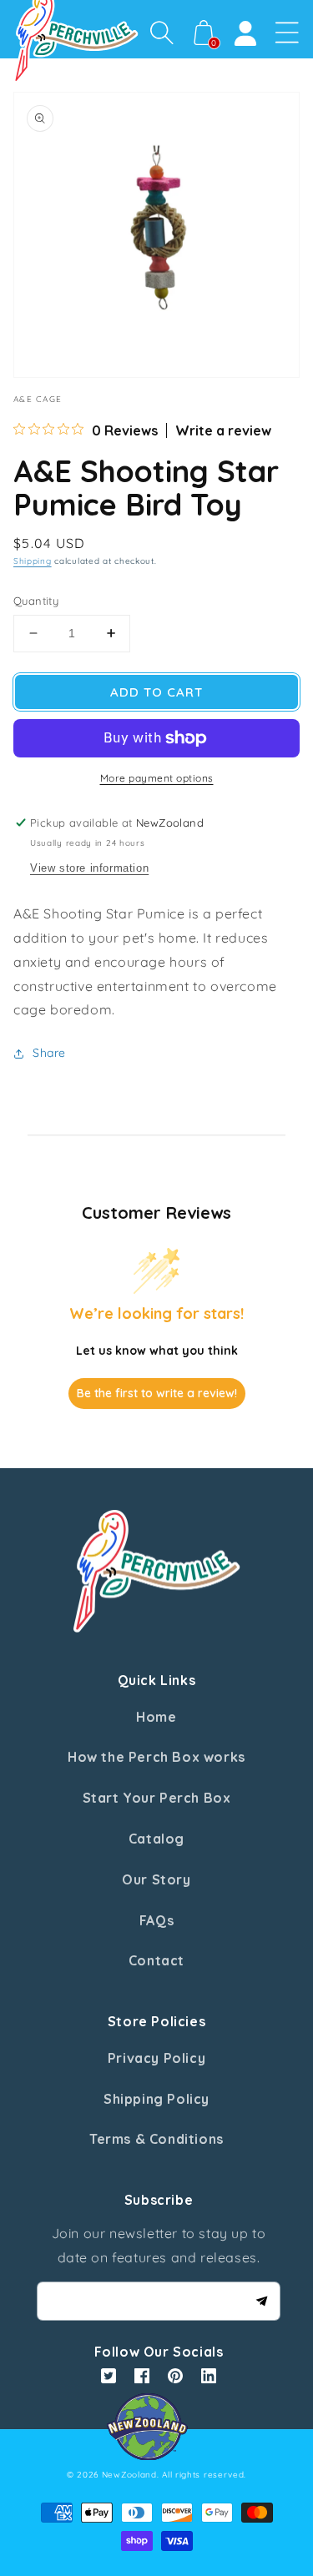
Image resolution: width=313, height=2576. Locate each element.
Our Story (156, 1879)
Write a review (223, 430)
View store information (89, 868)
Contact (156, 1960)
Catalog (156, 1839)
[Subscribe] (261, 2301)
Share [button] (49, 1053)
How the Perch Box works (156, 1757)
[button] (162, 33)
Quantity (36, 601)
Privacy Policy (156, 2058)
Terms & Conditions (156, 2139)
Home (156, 1717)
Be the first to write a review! (157, 1393)
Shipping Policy (156, 2099)
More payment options (157, 778)
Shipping (33, 561)
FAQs (156, 1920)
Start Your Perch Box (157, 1798)
